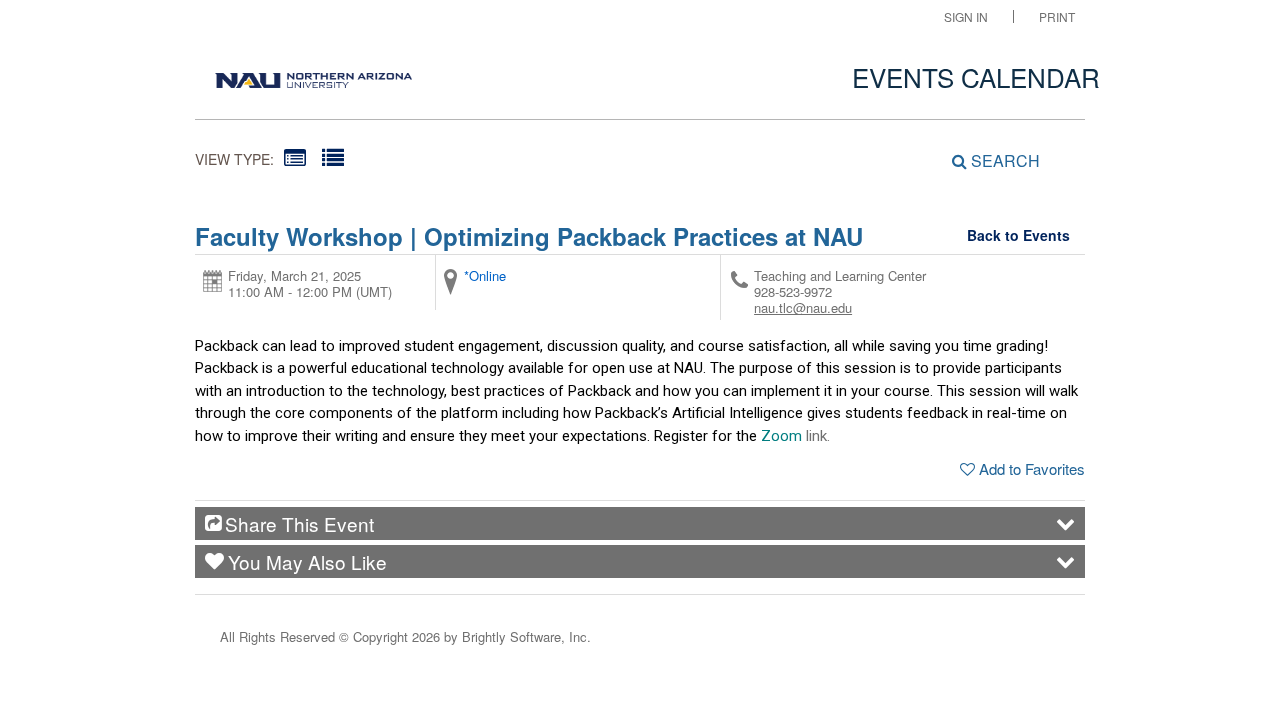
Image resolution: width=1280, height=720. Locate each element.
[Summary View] (295, 156)
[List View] (333, 156)
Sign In (966, 16)
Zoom (781, 436)
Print (1057, 16)
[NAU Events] (313, 75)
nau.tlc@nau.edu (803, 307)
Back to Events (1018, 235)
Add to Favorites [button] (1032, 468)
